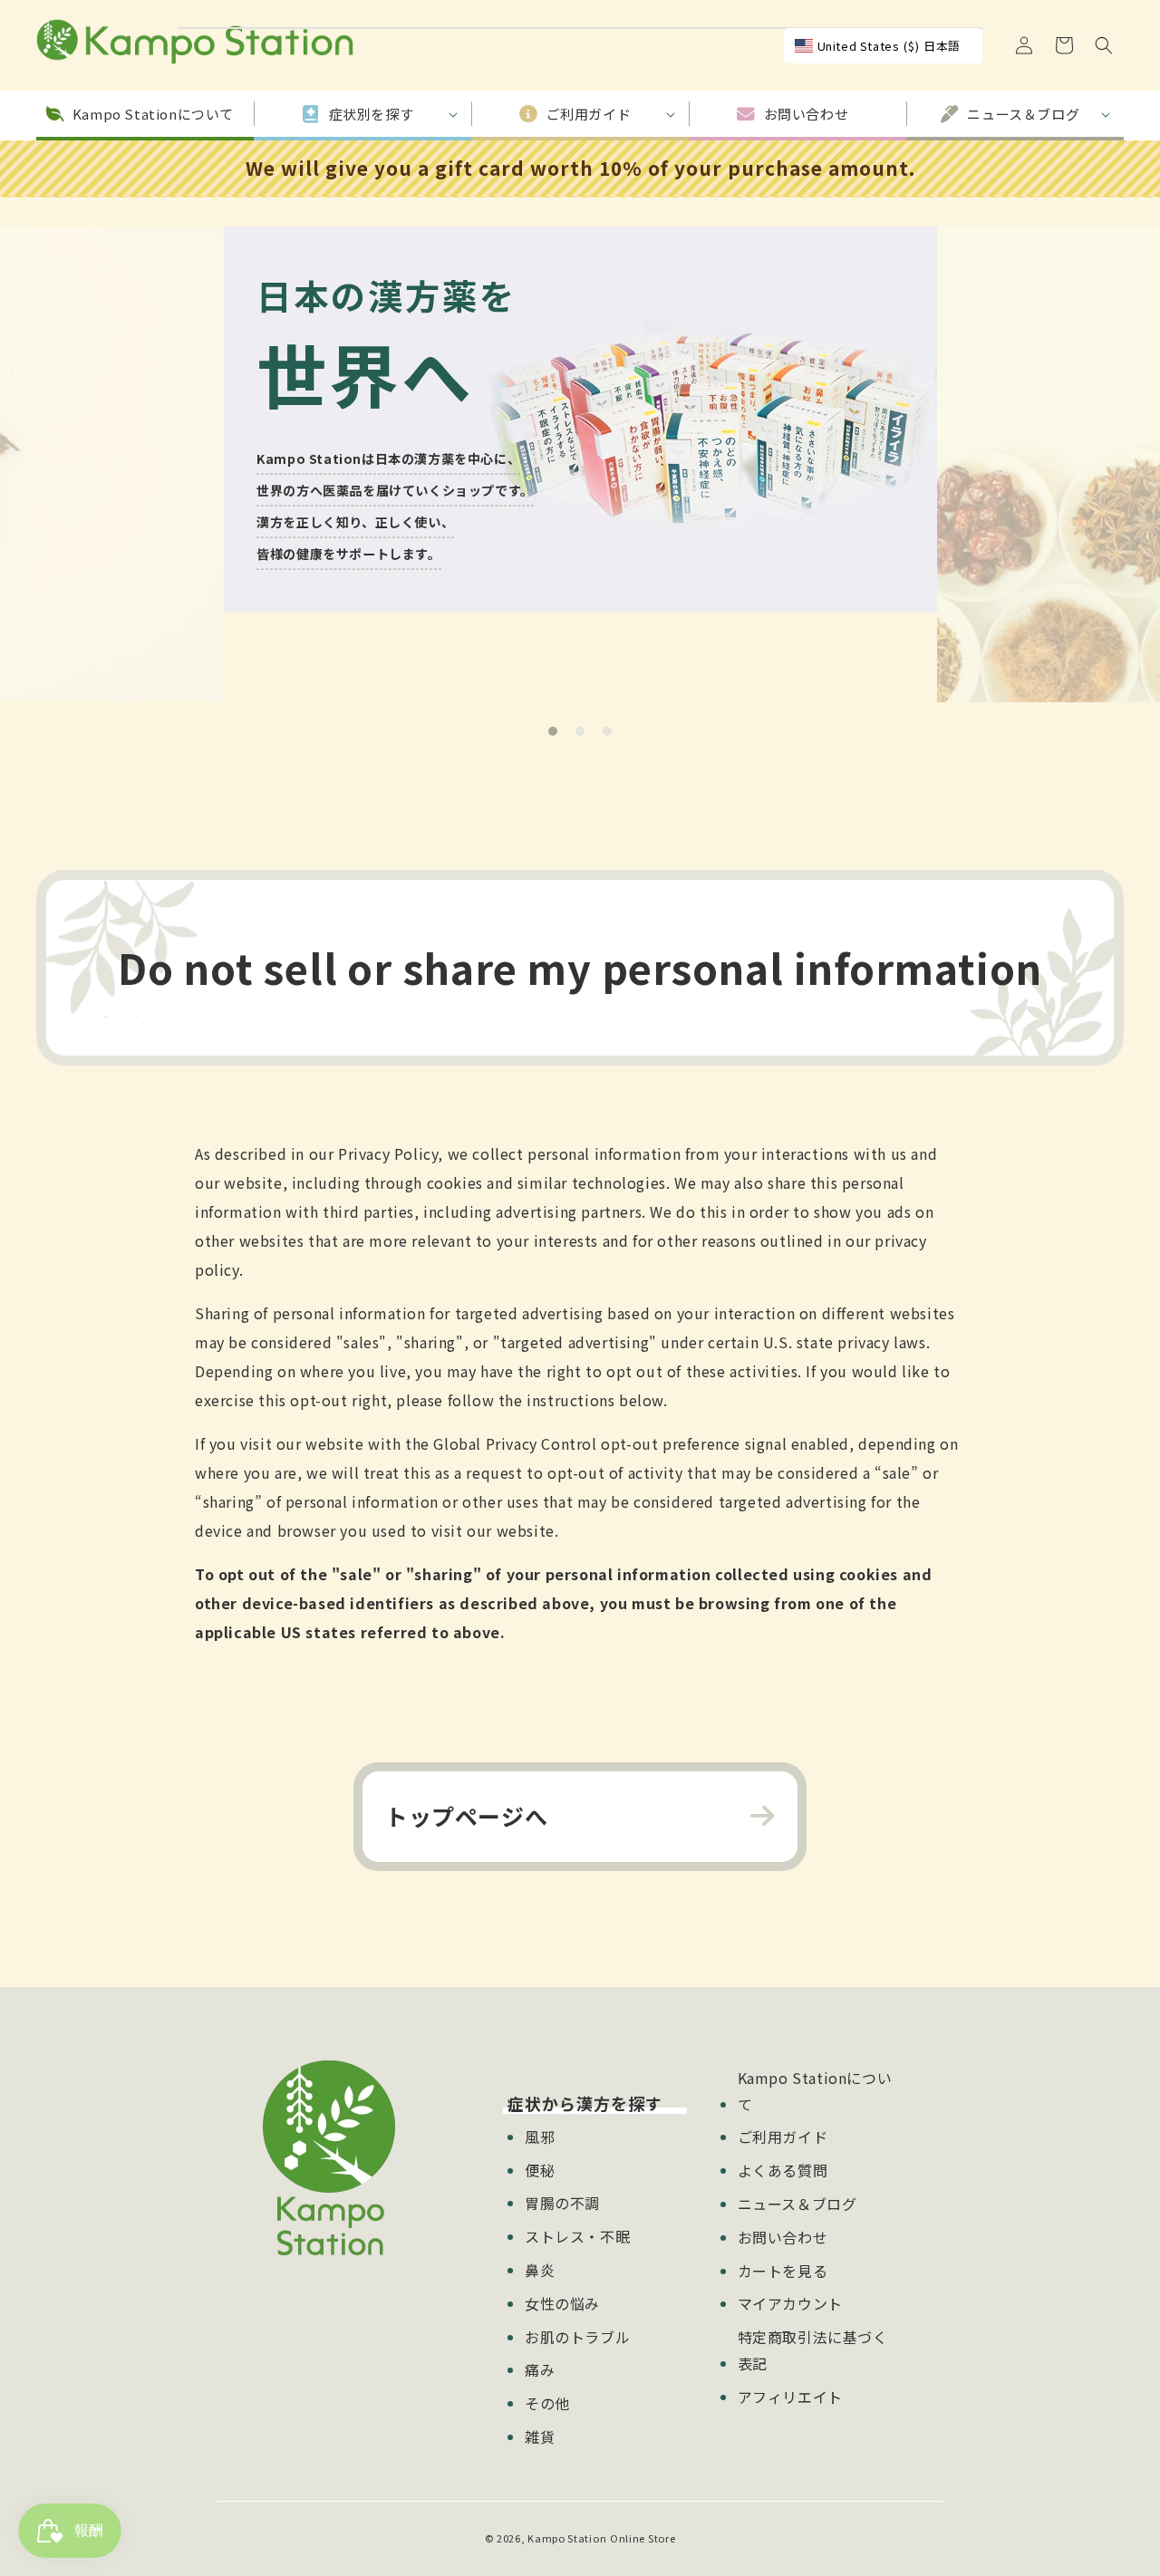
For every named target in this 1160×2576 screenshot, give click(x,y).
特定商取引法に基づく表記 (813, 2350)
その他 (547, 2403)
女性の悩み (562, 2303)
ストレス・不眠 (577, 2236)
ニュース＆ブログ (797, 2204)
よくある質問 (783, 2170)
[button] (1104, 45)
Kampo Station (567, 2538)
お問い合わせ (783, 2237)
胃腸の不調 (562, 2203)
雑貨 (540, 2436)
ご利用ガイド (783, 2137)
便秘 (540, 2170)
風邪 (540, 2137)
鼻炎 (540, 2270)
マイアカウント (790, 2303)
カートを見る (783, 2271)
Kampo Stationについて (815, 2091)
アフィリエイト (790, 2397)
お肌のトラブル (577, 2337)
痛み (540, 2369)
